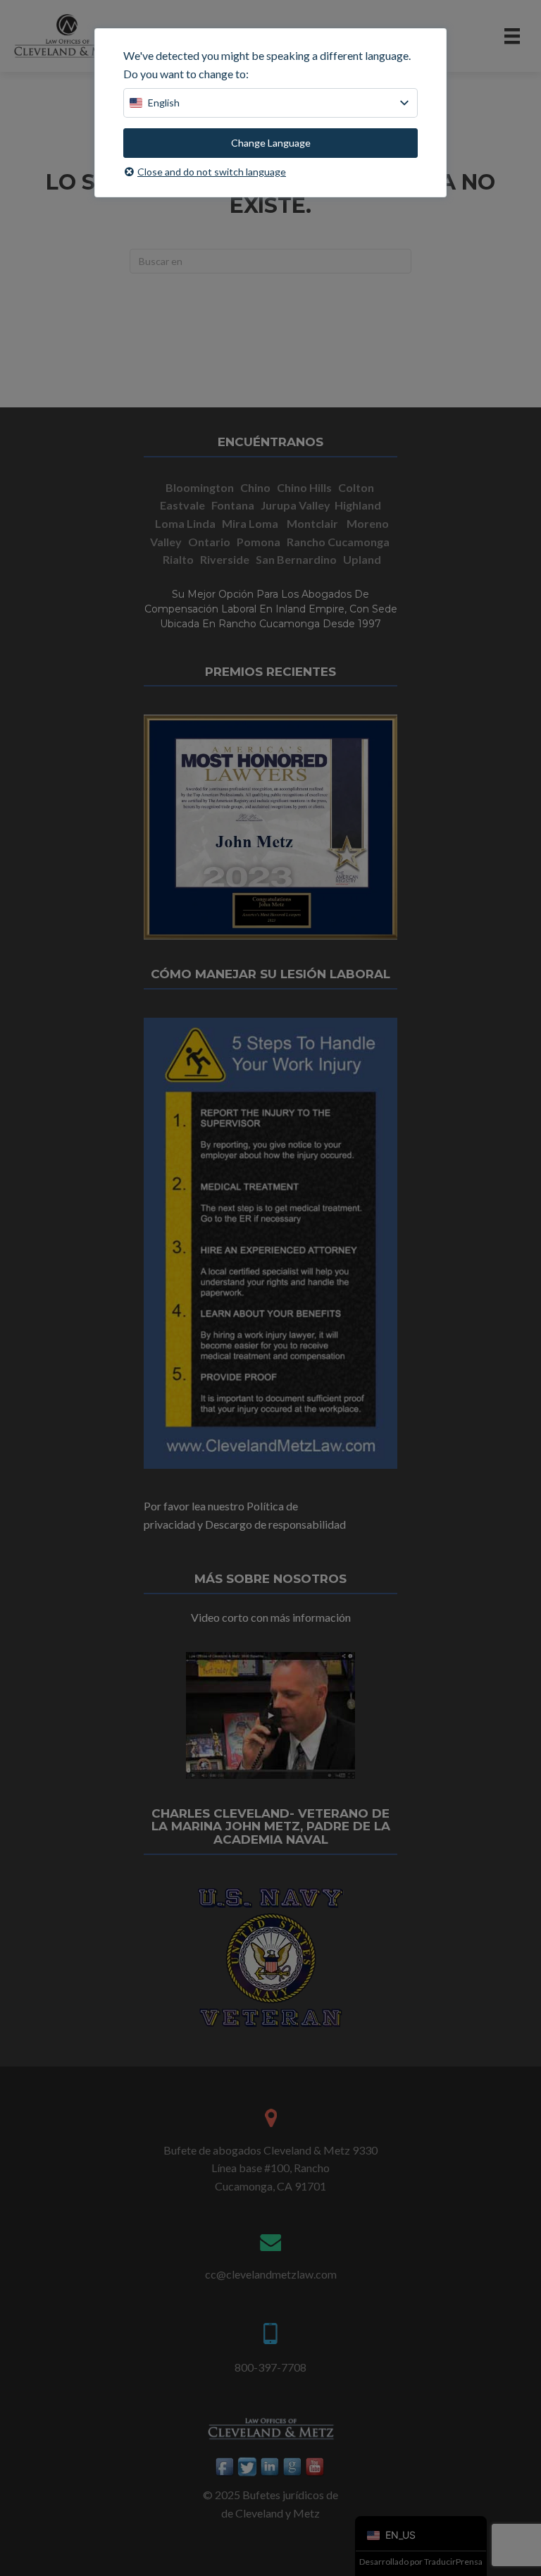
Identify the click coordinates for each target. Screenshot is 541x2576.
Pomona (260, 542)
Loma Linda (185, 523)
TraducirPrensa (453, 2562)
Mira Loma (250, 523)
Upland (362, 559)
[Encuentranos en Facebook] (225, 2466)
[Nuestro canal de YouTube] (316, 2466)
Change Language (271, 143)
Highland (358, 505)
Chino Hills (304, 487)
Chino (255, 487)
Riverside (225, 559)
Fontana (233, 505)
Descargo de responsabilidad (275, 1524)
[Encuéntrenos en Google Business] (293, 2466)
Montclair (312, 523)
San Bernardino (296, 559)
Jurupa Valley (296, 505)
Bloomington (200, 487)
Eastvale (182, 505)
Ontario (209, 542)
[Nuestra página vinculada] (270, 2466)
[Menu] (512, 36)
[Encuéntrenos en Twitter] (248, 2466)
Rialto (178, 559)
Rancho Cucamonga (339, 542)
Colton (356, 487)
